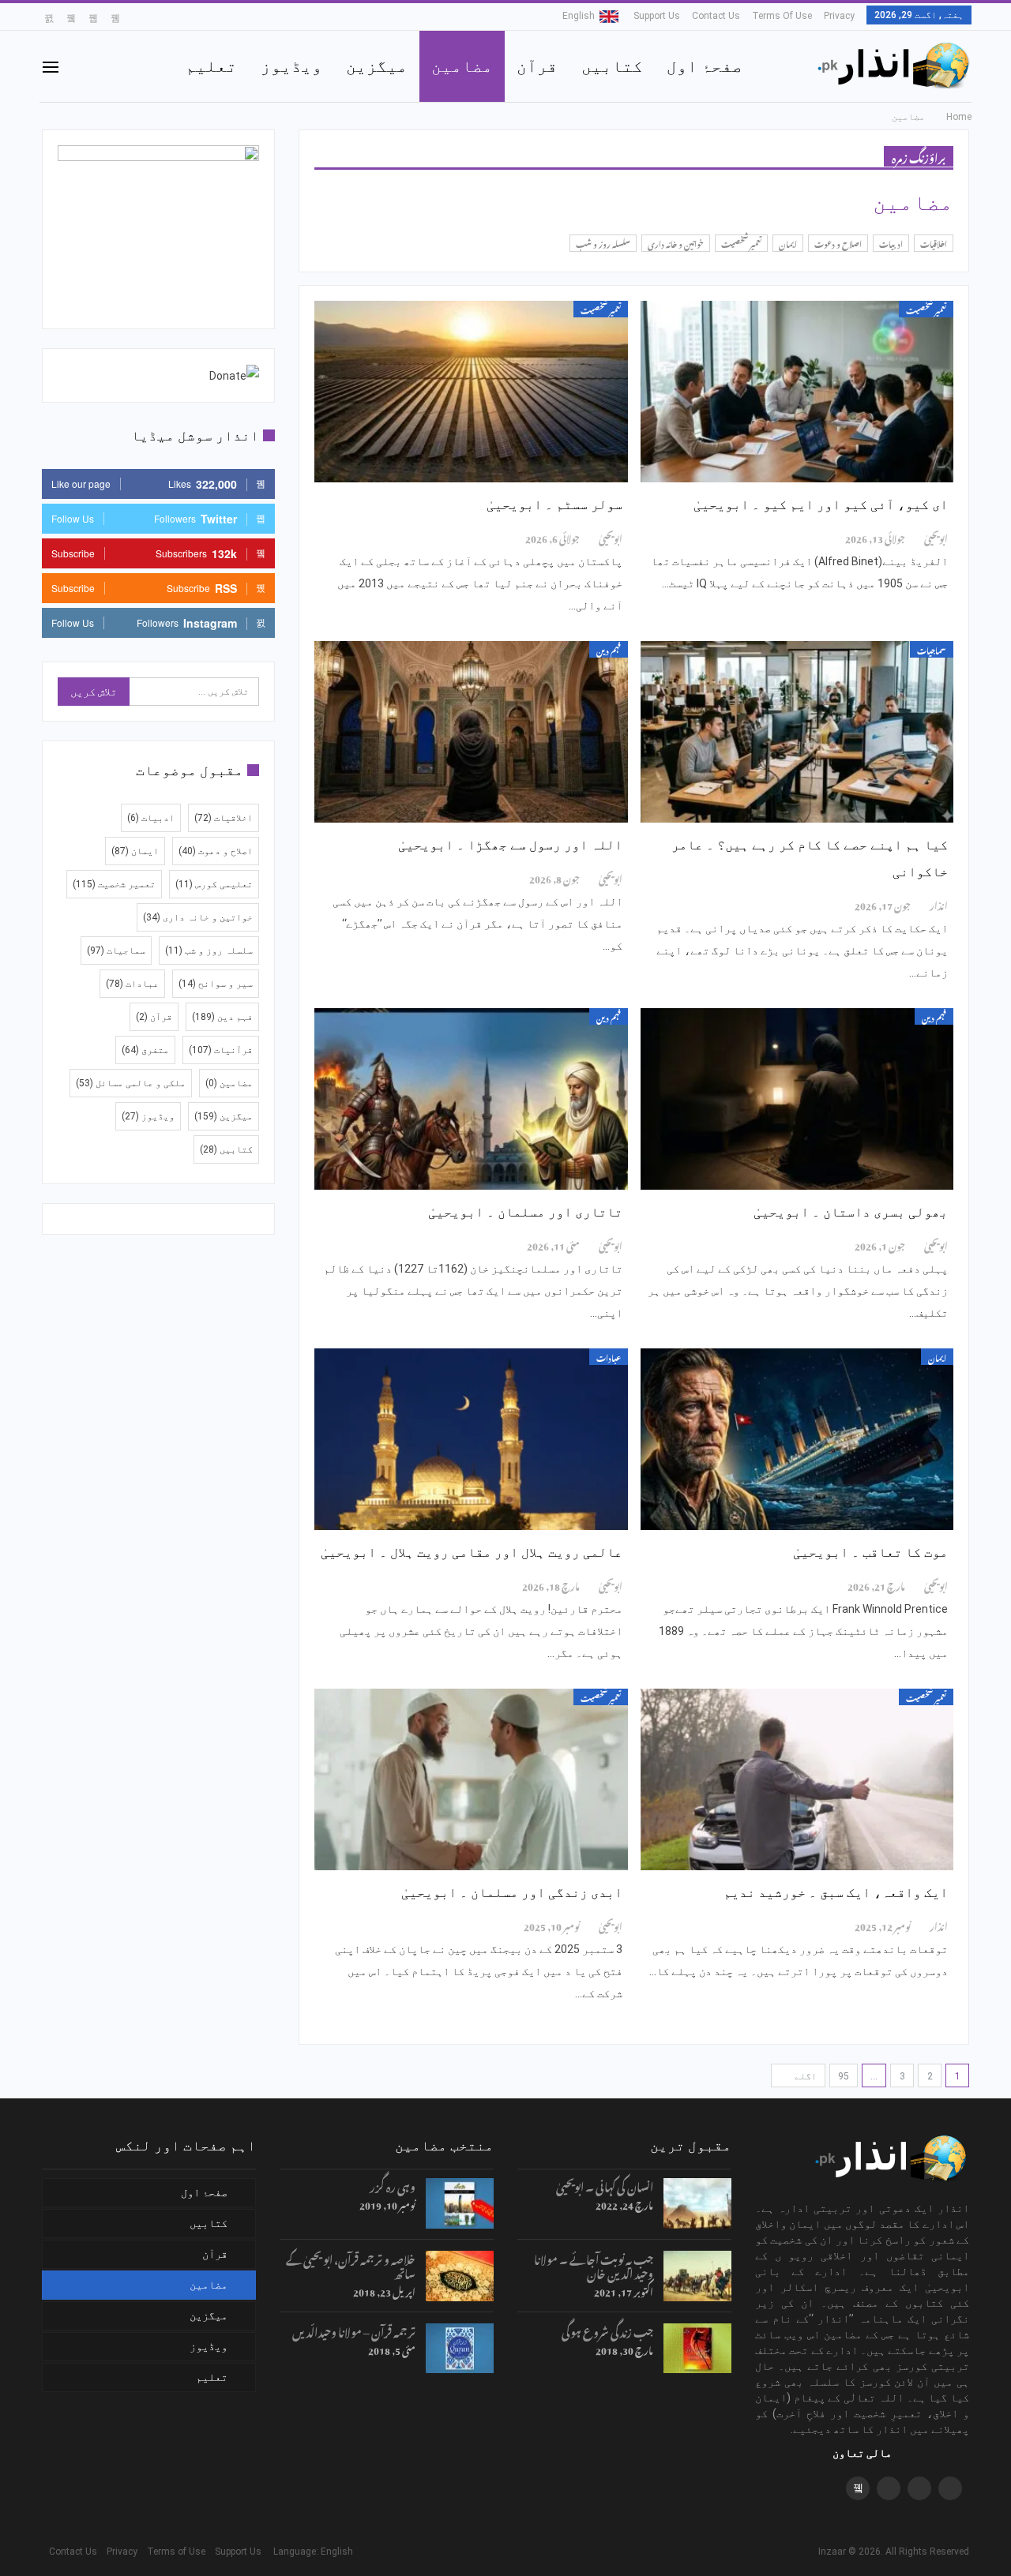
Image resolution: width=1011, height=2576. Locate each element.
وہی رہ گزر (393, 2185)
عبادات (609, 1357)
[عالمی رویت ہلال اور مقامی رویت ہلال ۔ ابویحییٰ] (471, 1439)
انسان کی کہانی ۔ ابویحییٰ (605, 2185)
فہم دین (609, 649)
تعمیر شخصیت (741, 243)
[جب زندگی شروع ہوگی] (697, 2349)
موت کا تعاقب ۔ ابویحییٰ (870, 1552)
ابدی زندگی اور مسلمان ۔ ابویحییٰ (512, 1892)
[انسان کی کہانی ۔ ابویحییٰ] (697, 2203)
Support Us (657, 16)
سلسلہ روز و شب (603, 243)
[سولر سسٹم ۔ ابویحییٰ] (471, 392)
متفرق (145, 1050)
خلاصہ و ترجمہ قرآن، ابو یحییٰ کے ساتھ (351, 2265)
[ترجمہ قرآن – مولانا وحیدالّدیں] (460, 2349)
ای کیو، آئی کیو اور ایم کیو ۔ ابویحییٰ (821, 504)
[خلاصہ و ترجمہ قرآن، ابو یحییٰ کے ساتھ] (460, 2276)
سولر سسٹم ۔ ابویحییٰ (554, 504)
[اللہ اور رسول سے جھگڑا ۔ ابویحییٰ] (471, 732)
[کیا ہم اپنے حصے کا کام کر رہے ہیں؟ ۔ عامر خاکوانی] (797, 732)
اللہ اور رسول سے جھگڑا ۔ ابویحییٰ (510, 845)
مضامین (462, 66)
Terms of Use (782, 16)
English (579, 16)
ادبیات (891, 243)
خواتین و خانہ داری (676, 243)
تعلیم (211, 66)
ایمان (788, 243)
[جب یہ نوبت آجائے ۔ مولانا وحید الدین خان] (697, 2276)
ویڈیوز (291, 66)
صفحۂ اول (705, 66)
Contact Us (716, 16)
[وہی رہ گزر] (460, 2203)
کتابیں (612, 66)
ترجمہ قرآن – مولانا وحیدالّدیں (354, 2330)
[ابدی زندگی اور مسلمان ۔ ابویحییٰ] (471, 1779)
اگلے (804, 2076)
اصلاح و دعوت (838, 243)
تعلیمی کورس (214, 884)
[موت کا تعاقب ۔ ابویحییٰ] (797, 1439)
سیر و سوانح (216, 984)
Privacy (839, 16)
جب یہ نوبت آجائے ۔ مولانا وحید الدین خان (594, 2265)
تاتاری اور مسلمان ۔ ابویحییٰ (525, 1212)
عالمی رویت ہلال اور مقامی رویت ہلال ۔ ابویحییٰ (472, 1552)
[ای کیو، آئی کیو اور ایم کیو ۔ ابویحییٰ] (797, 392)
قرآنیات (221, 1050)
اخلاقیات (934, 243)
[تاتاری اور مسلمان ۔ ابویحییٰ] (471, 1099)
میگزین (377, 66)
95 (844, 2076)
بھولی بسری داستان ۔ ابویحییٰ (851, 1212)
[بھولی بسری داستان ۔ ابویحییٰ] (797, 1099)
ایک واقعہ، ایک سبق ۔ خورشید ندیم (836, 1892)
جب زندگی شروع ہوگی (607, 2330)
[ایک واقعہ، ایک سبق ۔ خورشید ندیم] (797, 1779)
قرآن (537, 66)
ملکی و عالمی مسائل (131, 1083)
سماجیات (932, 649)
